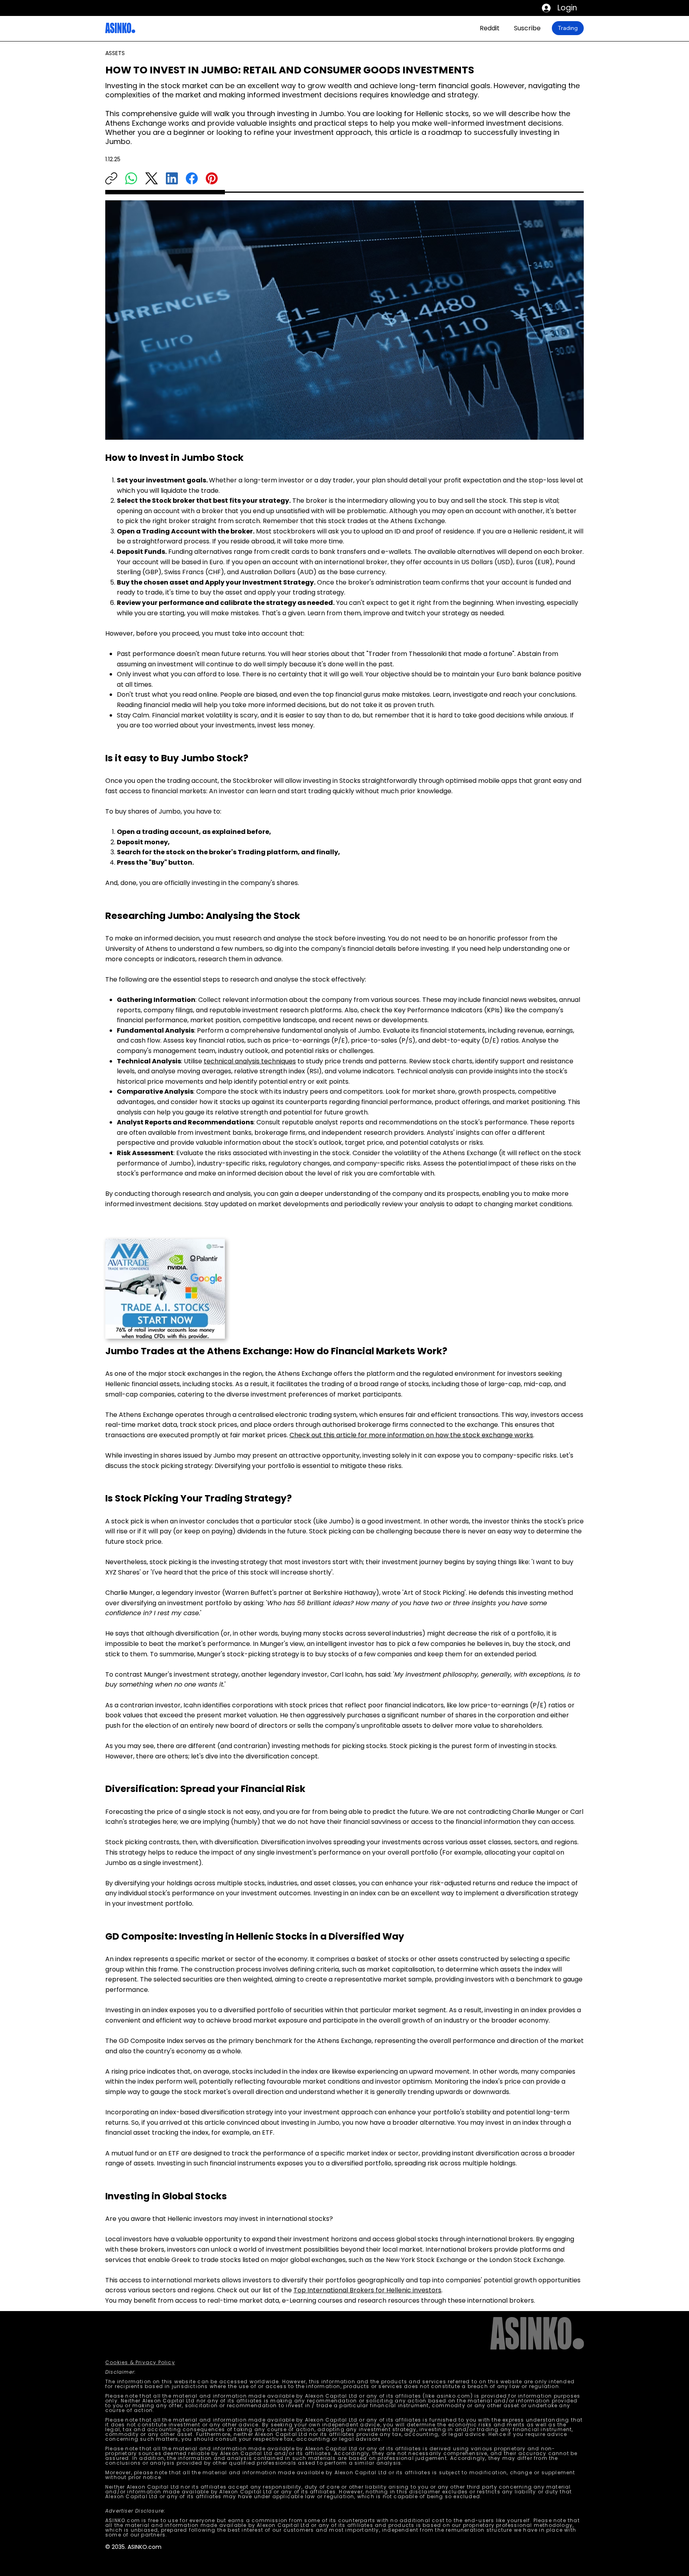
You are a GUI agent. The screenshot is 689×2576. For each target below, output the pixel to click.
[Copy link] (111, 178)
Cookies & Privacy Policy (140, 2362)
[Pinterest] (212, 178)
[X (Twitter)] (152, 178)
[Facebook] (192, 178)
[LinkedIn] (172, 178)
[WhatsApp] (131, 178)
